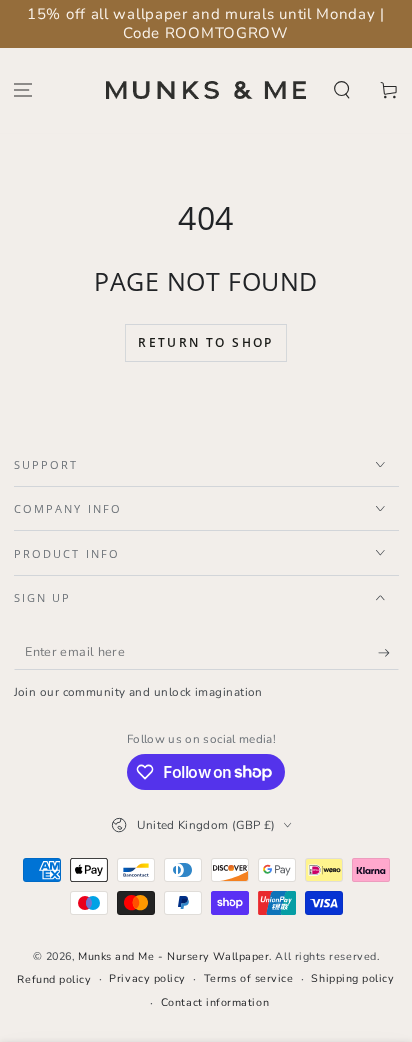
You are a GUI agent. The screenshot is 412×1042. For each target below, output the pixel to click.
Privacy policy (147, 978)
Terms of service (249, 978)
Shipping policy (352, 978)
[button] (341, 90)
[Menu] (23, 90)
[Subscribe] (388, 653)
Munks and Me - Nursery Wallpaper (173, 956)
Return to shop (206, 342)
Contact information (215, 1002)
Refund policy (54, 979)
